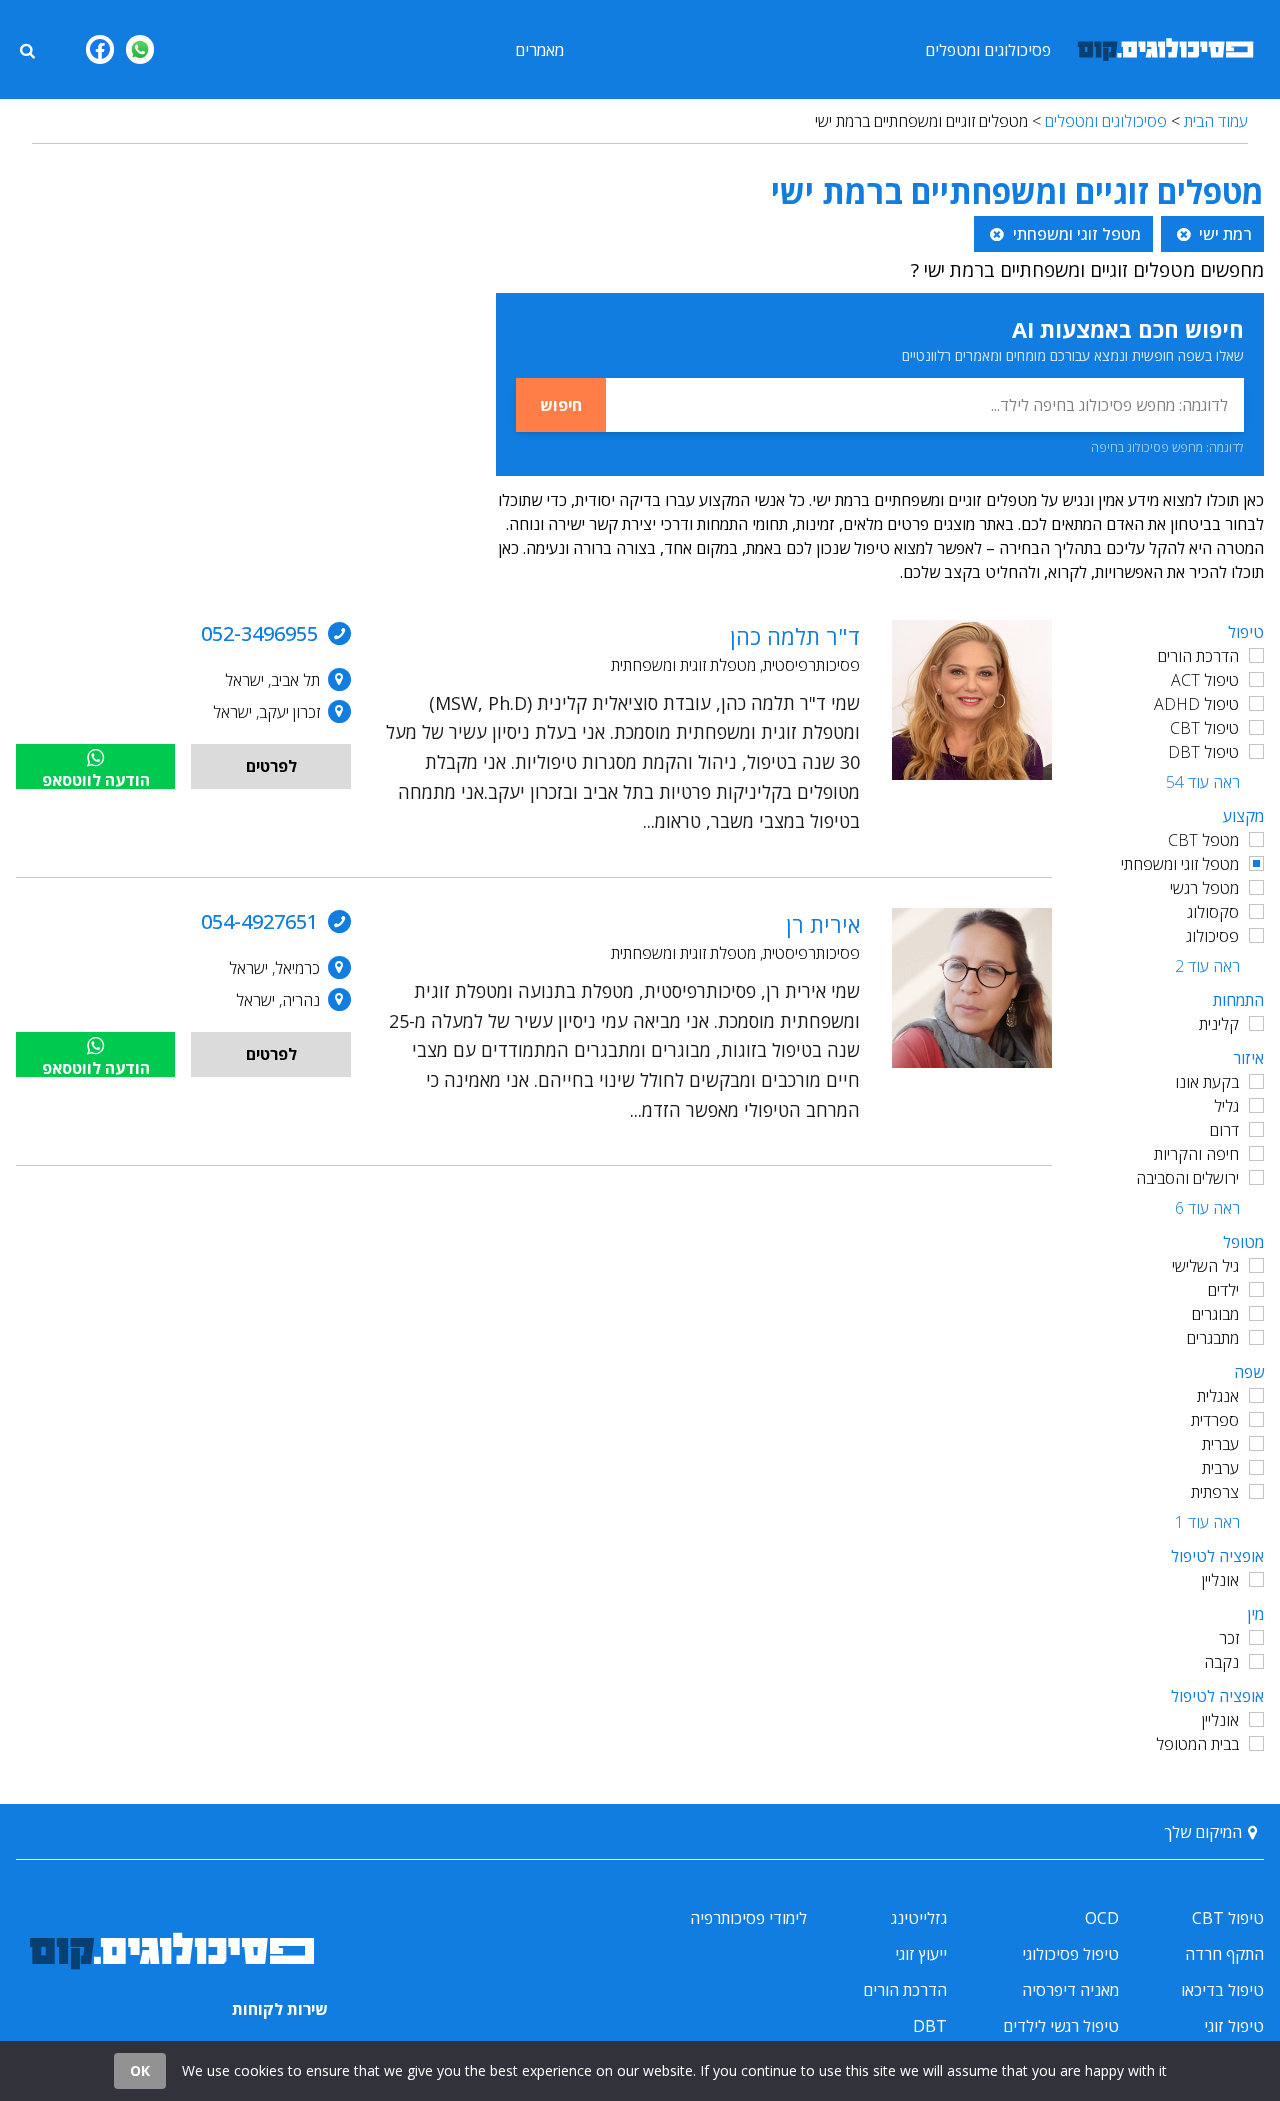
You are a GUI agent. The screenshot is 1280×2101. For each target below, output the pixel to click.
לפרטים (271, 766)
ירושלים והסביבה (1187, 1178)
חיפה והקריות (1196, 1154)
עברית (1220, 1444)
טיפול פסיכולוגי (1070, 1954)
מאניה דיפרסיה (1070, 1990)
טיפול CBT (1204, 728)
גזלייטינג (919, 1918)
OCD (1102, 1918)
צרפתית (1215, 1492)
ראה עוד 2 (1207, 966)
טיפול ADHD (1196, 704)
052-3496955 (259, 633)
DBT (930, 2026)
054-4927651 (259, 921)
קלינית (1219, 1024)
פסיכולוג (1212, 936)
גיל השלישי (1205, 1266)
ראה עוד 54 (1203, 782)
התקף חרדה (1224, 1954)
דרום (1224, 1130)
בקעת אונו (1207, 1082)
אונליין (1220, 1580)
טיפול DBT (1203, 752)
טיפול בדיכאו (1222, 1990)
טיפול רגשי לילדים (1061, 2026)
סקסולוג (1213, 912)
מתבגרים (1213, 1338)
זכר (1229, 1638)
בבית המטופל (1197, 1744)
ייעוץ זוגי (921, 1954)
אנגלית (1218, 1396)
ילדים (1223, 1290)
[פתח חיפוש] (27, 49)
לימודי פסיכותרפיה (748, 1918)
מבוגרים (1215, 1314)
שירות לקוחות (280, 2009)
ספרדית (1215, 1420)
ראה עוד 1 (1207, 1522)
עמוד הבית (1216, 121)
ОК (140, 2070)
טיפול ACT (1205, 680)
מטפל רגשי (1204, 888)
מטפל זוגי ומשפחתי (1180, 864)
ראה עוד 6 (1207, 1208)
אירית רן (823, 924)
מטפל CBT (1203, 840)
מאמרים (539, 50)
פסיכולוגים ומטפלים (988, 50)
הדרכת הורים (1198, 656)
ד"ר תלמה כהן (795, 636)
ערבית (1220, 1468)
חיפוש (561, 405)
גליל (1226, 1106)
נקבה (1221, 1662)
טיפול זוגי (1234, 2026)
